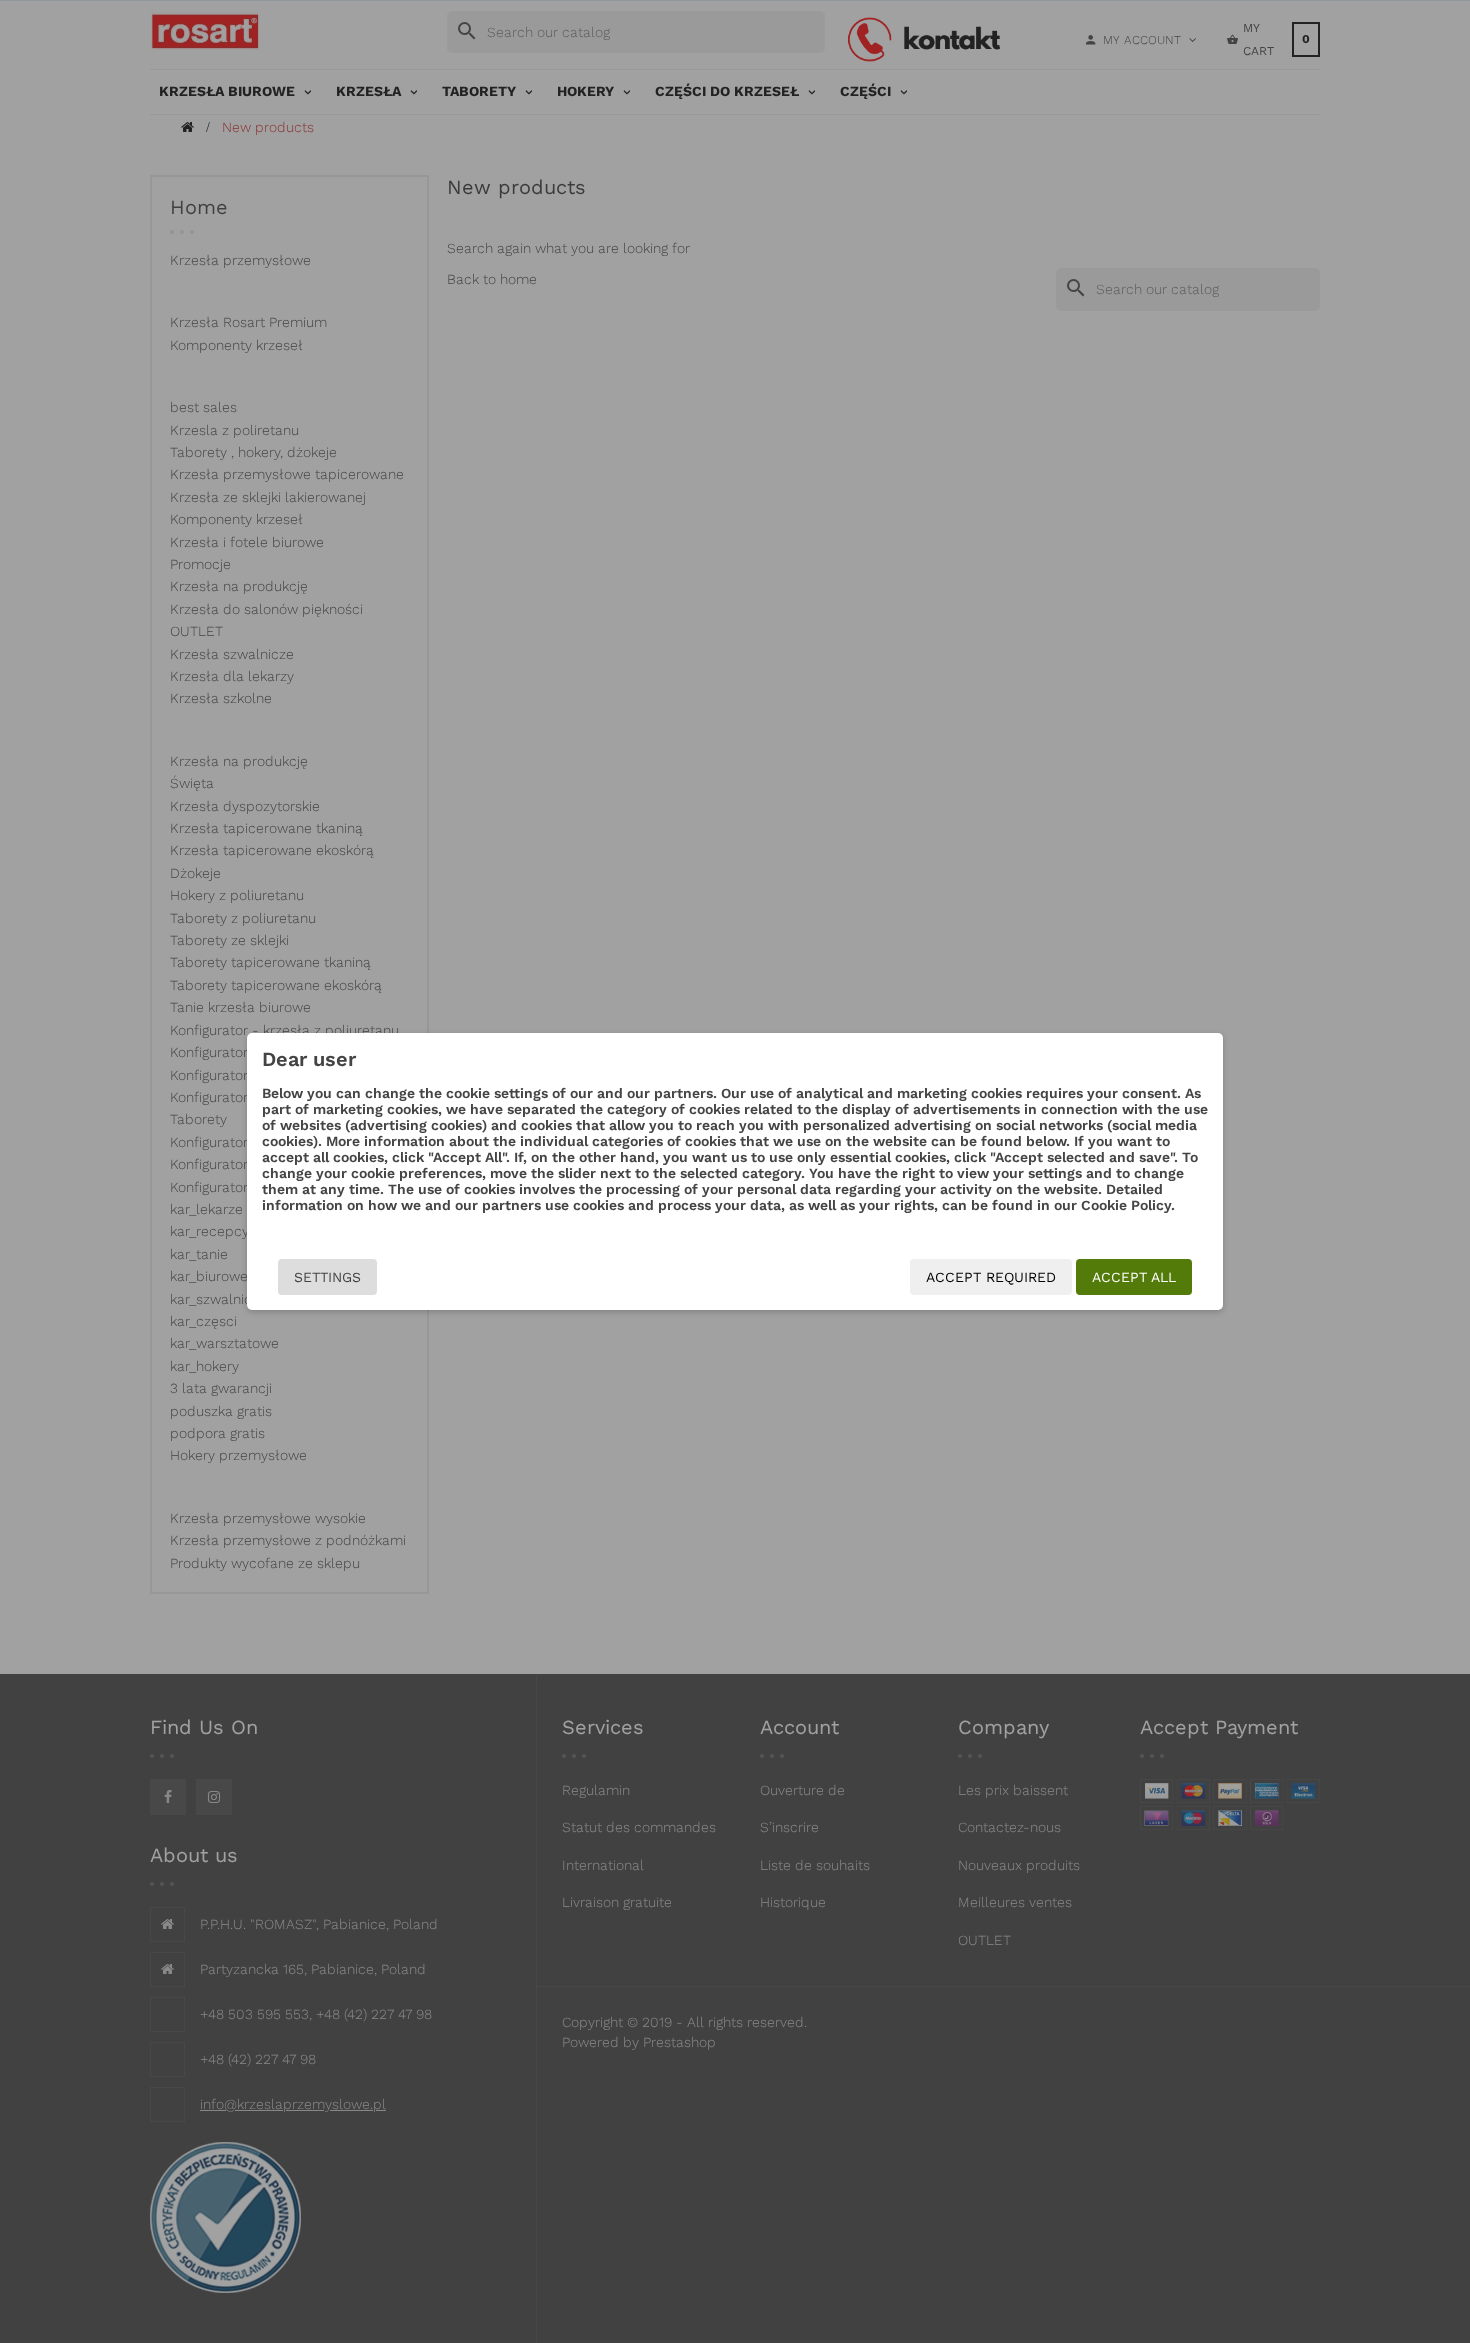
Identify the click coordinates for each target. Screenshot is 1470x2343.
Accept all (1134, 1277)
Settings (327, 1277)
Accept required (991, 1277)
